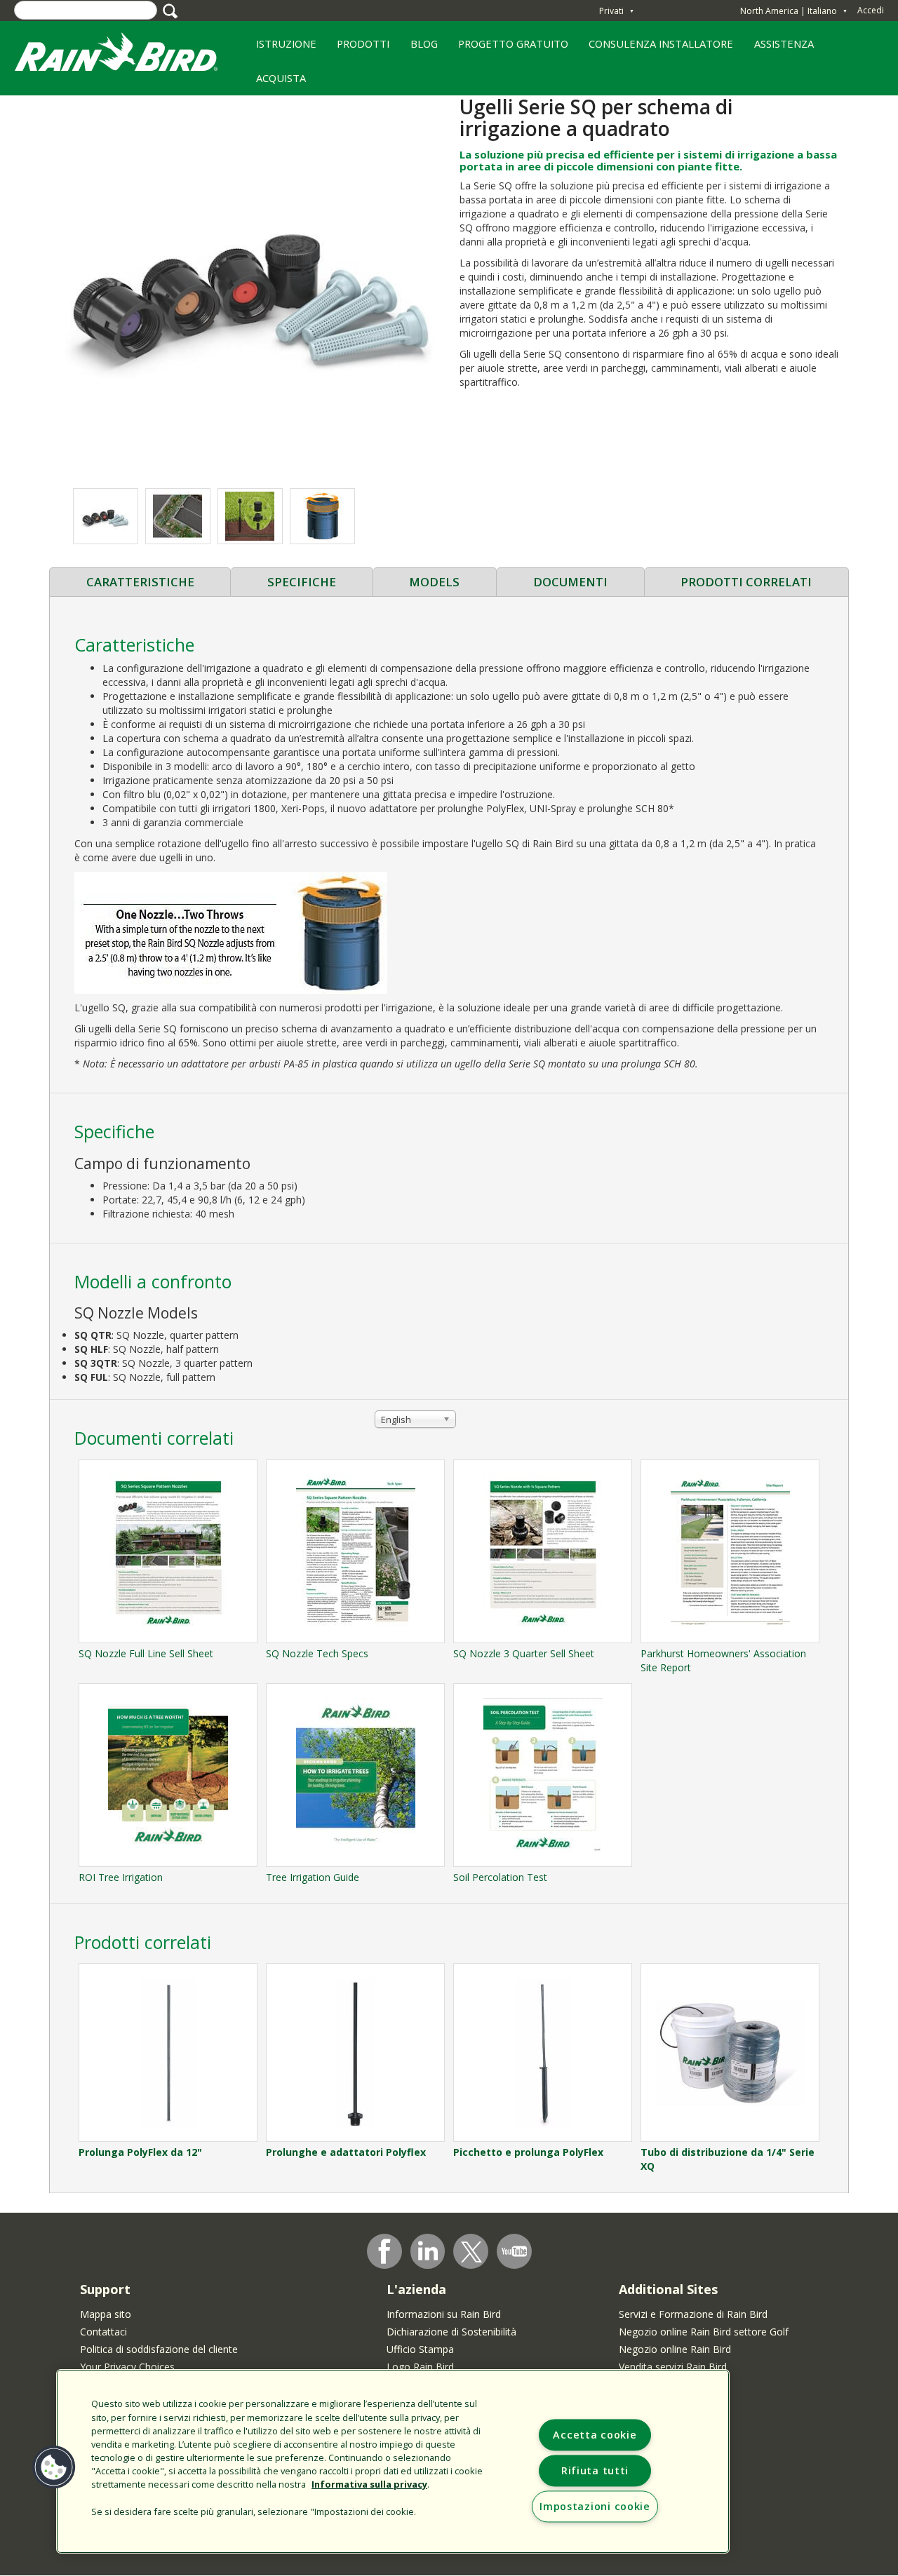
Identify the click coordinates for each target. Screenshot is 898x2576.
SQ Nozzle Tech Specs (317, 1653)
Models (434, 582)
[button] (249, 284)
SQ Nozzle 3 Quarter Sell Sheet (524, 1653)
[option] (106, 516)
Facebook (384, 2251)
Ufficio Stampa (420, 2349)
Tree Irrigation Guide (313, 1877)
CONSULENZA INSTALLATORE (656, 48)
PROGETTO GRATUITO (508, 48)
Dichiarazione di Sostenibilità (451, 2332)
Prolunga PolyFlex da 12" (140, 2152)
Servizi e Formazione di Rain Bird (693, 2314)
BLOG (424, 43)
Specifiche (302, 582)
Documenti (570, 582)
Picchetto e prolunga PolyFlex (528, 2152)
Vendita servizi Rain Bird (673, 2367)
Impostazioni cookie (595, 2506)
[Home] (130, 55)
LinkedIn (428, 2251)
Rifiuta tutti (595, 2470)
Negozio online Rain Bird (675, 2349)
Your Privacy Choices (127, 2367)
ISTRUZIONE (281, 48)
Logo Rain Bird (420, 2367)
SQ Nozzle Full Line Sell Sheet (146, 1653)
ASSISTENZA (784, 43)
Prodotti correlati (746, 582)
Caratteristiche (140, 582)
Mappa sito (106, 2314)
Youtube (514, 2251)
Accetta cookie (595, 2435)
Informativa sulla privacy (369, 2484)
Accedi (871, 10)
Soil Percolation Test (500, 1877)
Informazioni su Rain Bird (444, 2314)
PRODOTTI (358, 48)
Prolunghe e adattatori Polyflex (346, 2152)
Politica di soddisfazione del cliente (159, 2349)
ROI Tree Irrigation (121, 1877)
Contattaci (103, 2332)
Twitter (471, 2252)
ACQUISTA (281, 78)
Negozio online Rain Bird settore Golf (704, 2332)
